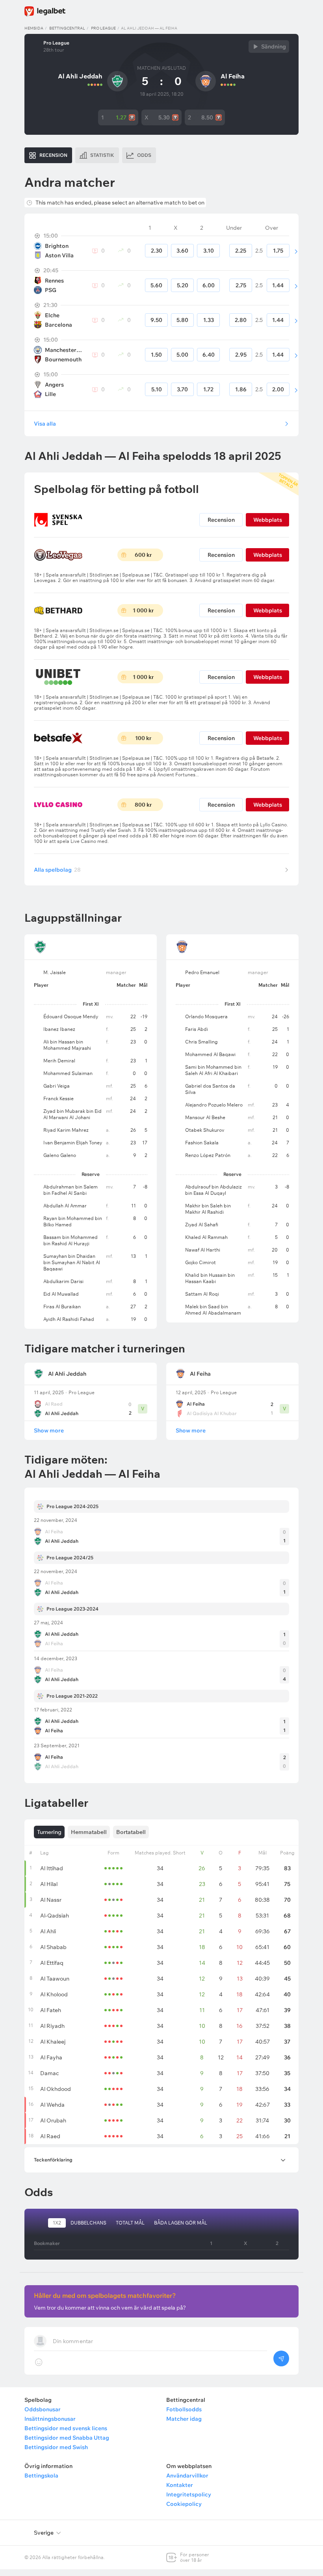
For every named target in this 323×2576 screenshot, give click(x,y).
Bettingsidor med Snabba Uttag (67, 2438)
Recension (221, 520)
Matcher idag (184, 2419)
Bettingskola (41, 2476)
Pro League (103, 28)
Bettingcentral (67, 28)
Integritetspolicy (189, 2494)
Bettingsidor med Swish (56, 2447)
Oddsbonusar (43, 2409)
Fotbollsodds (184, 2409)
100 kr (143, 738)
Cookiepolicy (184, 2504)
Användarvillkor (187, 2476)
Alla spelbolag (57, 870)
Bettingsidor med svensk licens (66, 2428)
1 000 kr (143, 610)
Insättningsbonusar (50, 2419)
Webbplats (268, 520)
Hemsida (34, 28)
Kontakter (180, 2485)
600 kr (143, 555)
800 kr (143, 805)
